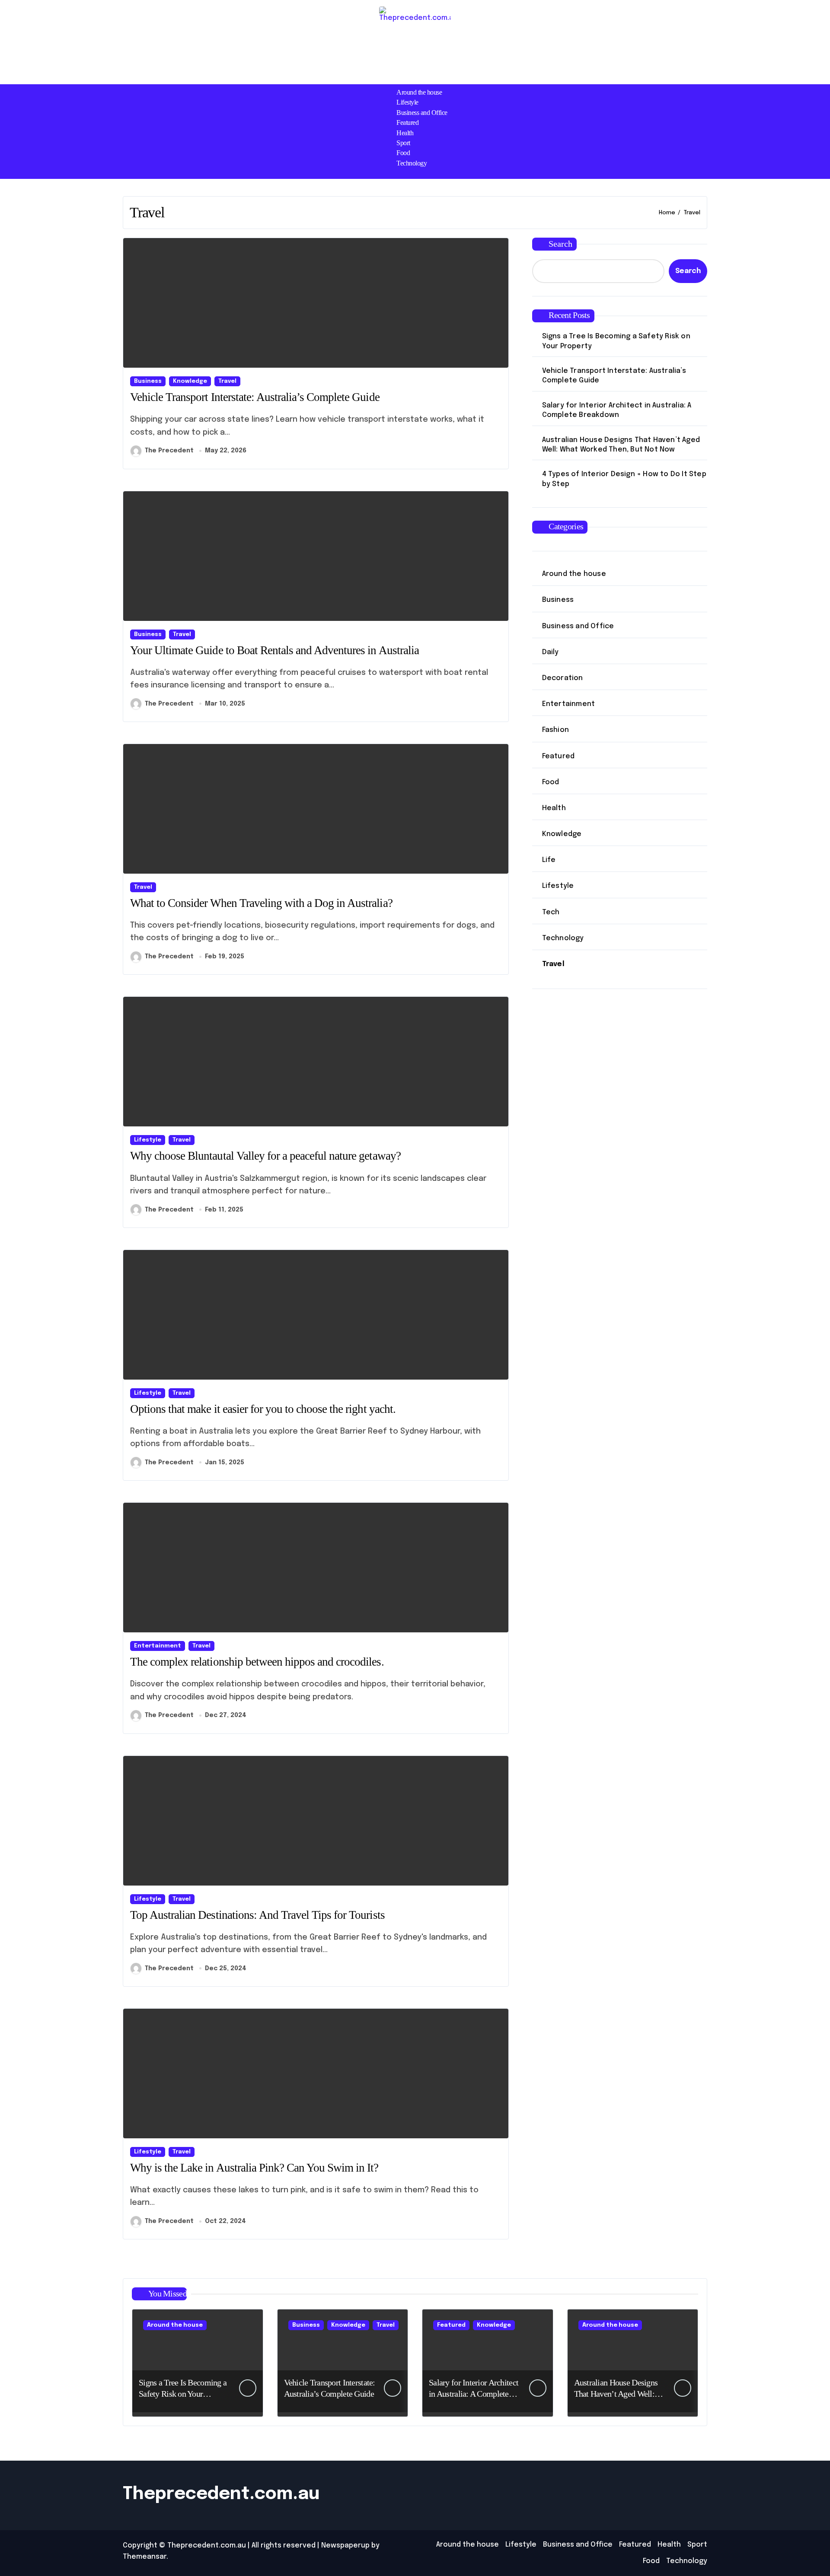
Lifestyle (407, 102)
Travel (227, 381)
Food (403, 153)
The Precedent (169, 451)
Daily (551, 652)
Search (560, 244)
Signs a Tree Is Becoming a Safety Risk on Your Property (616, 341)
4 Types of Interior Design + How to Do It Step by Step (624, 479)
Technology (412, 163)
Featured (407, 122)
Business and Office (422, 113)
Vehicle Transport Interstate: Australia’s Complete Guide (255, 397)
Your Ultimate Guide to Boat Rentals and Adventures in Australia (276, 650)
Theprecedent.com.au (221, 2494)
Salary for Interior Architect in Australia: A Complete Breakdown (617, 410)
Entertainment (158, 1646)
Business (148, 381)
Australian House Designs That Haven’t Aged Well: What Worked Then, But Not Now (621, 445)
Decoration (563, 678)
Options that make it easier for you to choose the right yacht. (263, 1409)
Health (405, 133)
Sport (403, 143)
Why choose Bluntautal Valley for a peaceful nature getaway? (265, 1156)
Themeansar (145, 2557)
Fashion (555, 730)
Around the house (419, 92)
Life (549, 860)
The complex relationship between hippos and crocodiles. (257, 1662)
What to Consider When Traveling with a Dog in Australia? (261, 903)
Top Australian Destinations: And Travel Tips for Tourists (257, 1915)
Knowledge (190, 381)
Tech (551, 912)
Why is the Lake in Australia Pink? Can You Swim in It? (254, 2168)
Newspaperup (345, 2546)
